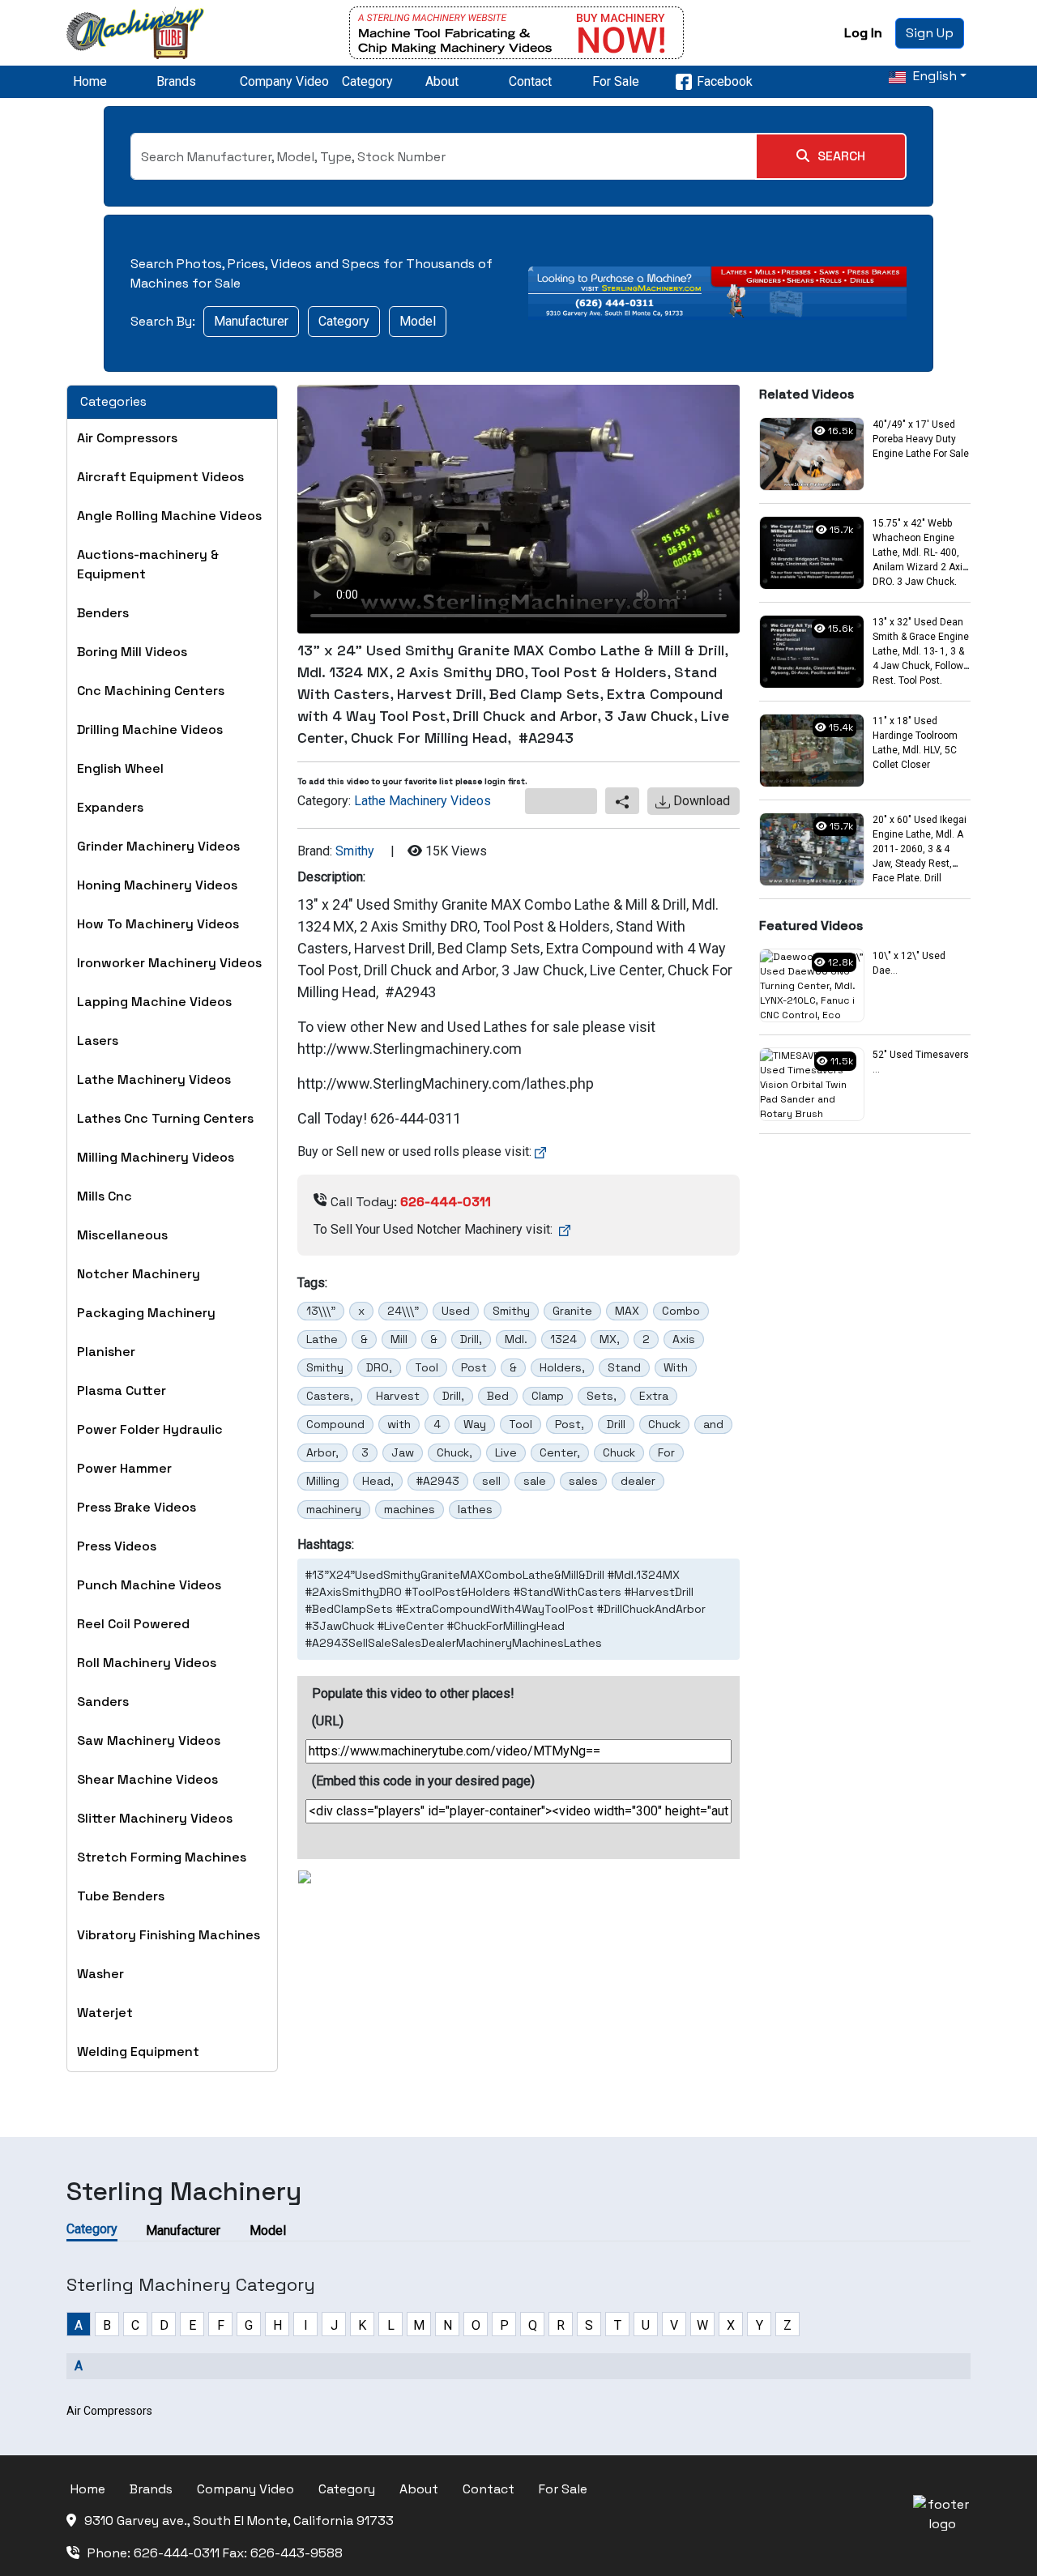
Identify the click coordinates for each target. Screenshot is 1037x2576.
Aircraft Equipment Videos (160, 477)
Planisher (106, 1352)
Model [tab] (268, 2231)
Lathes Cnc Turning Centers (165, 1118)
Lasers (98, 1041)
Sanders (103, 1702)
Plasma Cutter (122, 1390)
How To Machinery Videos (158, 924)
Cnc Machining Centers (151, 691)
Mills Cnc (105, 1196)
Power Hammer (124, 1468)
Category (367, 81)
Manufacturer (251, 321)
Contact (530, 81)
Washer (100, 1974)
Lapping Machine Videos (154, 1002)
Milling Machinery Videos (156, 1157)
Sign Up (930, 33)
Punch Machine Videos (149, 1585)
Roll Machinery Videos (147, 1663)
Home (90, 81)
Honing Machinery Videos (157, 885)
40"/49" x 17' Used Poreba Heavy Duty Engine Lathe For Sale (921, 439)
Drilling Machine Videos (150, 729)
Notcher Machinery (139, 1274)
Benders (103, 613)
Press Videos (117, 1546)
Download (700, 801)
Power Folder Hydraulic (150, 1429)
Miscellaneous (122, 1235)
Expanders (110, 807)
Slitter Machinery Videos (155, 1818)
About (442, 81)
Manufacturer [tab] (183, 2231)
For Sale (616, 81)
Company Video (284, 81)
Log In (863, 33)
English (933, 76)
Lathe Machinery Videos (154, 1079)
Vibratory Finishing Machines (169, 1935)
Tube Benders (121, 1896)
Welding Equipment (138, 2051)
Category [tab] (92, 2229)
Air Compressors (127, 438)
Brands (176, 81)
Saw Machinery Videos (149, 1740)
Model (418, 321)
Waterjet (105, 2013)
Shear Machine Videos (147, 1779)
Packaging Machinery (146, 1313)
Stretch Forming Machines (162, 1857)
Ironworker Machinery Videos (169, 963)
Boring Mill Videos (132, 652)
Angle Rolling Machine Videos (169, 516)
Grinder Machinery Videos (158, 846)
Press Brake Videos (137, 1507)
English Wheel (120, 768)
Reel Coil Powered (133, 1624)
